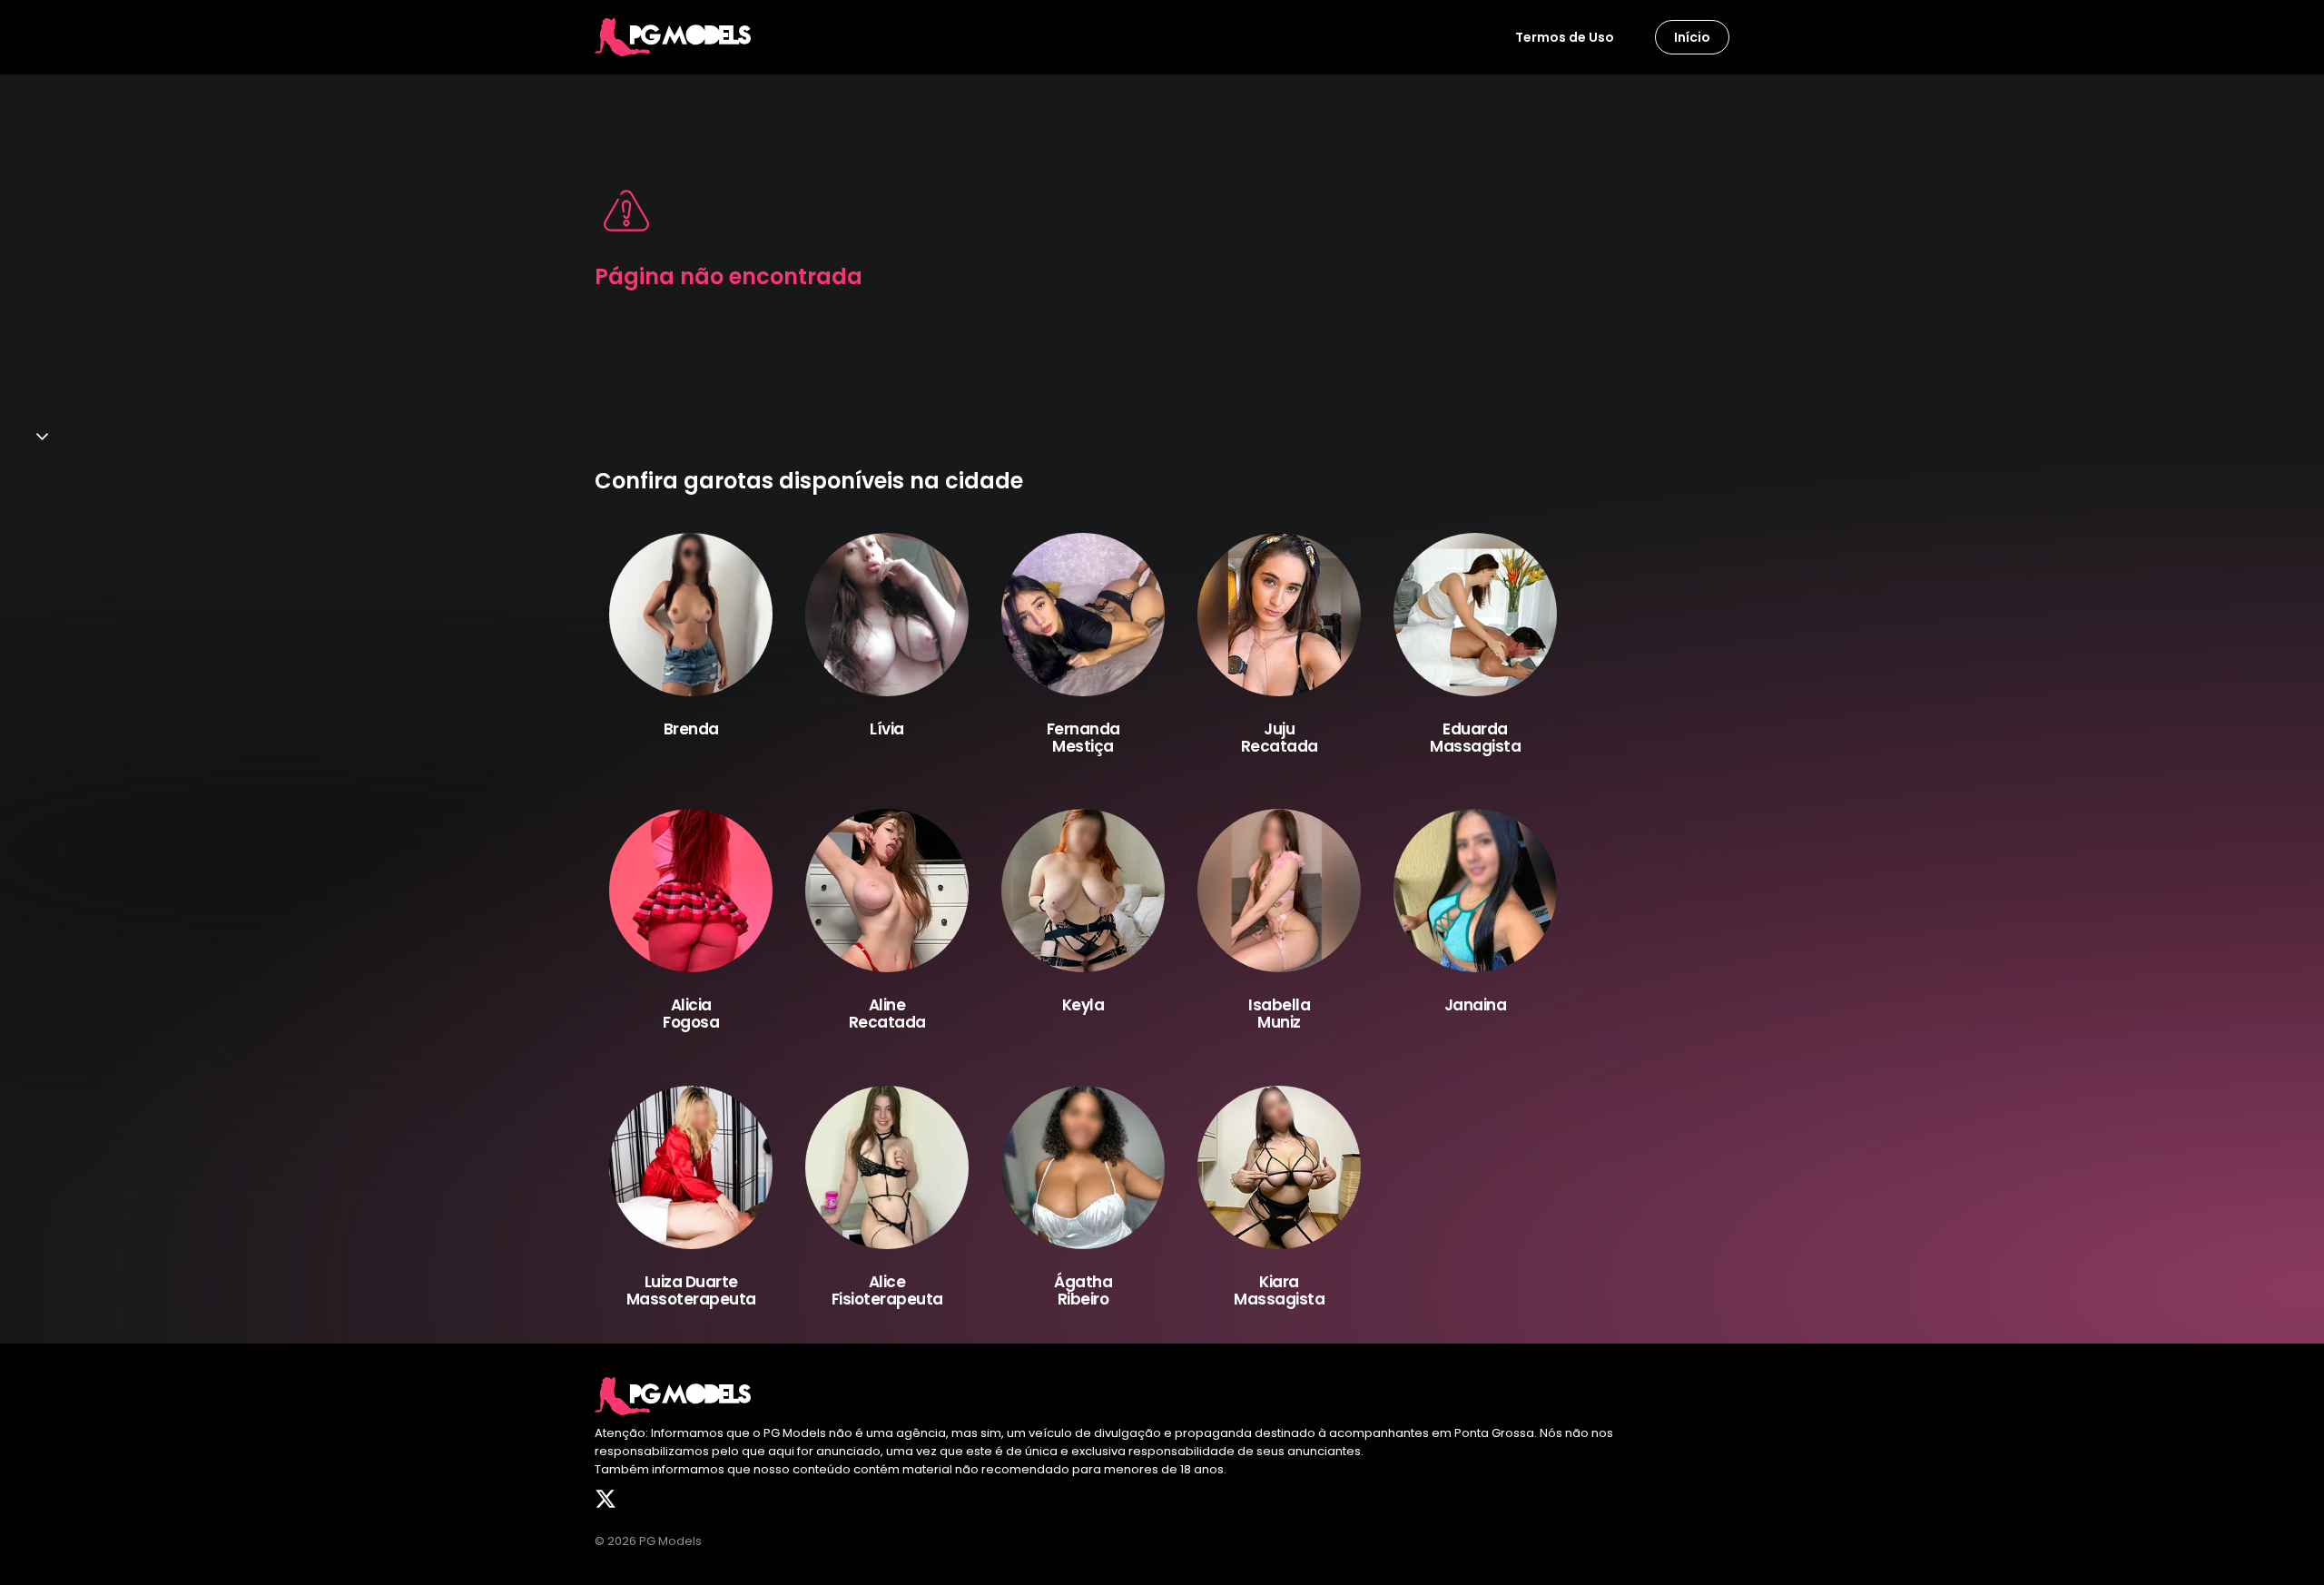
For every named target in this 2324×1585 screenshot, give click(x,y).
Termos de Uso (1565, 37)
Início (1692, 37)
